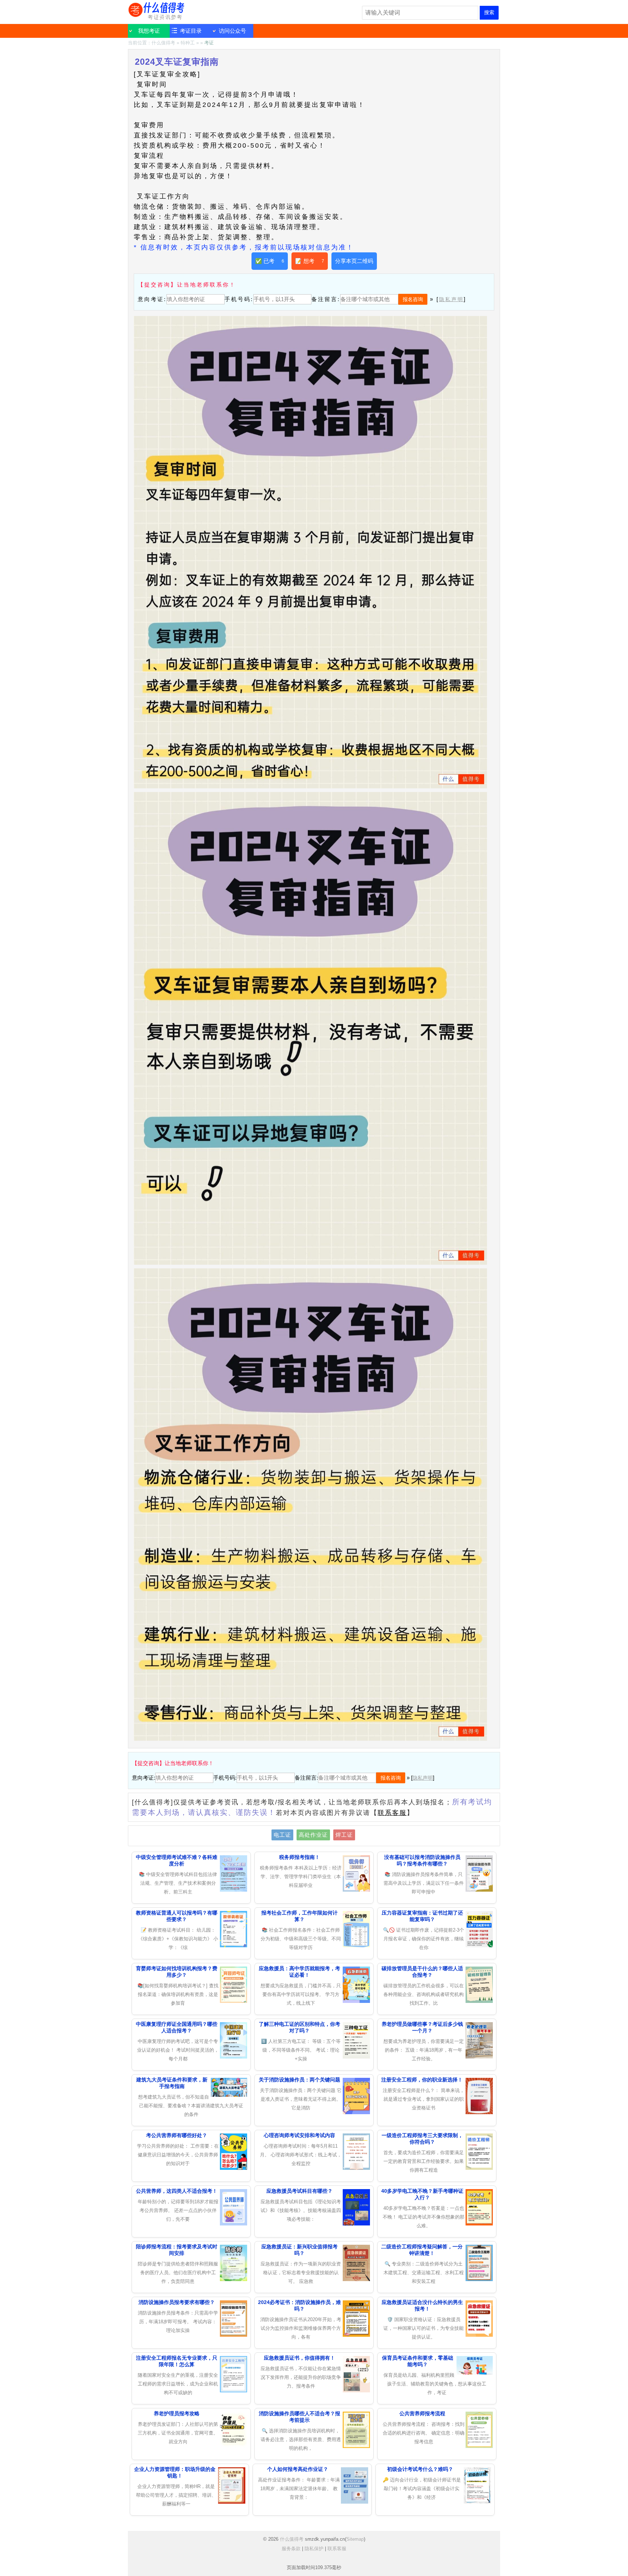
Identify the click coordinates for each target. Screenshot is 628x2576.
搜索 (489, 12)
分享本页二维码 (354, 261)
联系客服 (392, 1813)
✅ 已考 (270, 261)
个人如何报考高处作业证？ (298, 2469)
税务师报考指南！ (299, 1857)
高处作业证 (313, 1835)
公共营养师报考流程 (422, 2413)
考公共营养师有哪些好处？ (177, 2135)
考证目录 (191, 31)
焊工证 (344, 1835)
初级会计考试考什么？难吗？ (420, 2469)
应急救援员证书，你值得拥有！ (299, 2358)
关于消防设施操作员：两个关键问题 (299, 2080)
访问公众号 (232, 31)
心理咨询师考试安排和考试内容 (299, 2135)
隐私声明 (451, 299)
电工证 (282, 1835)
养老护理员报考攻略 (177, 2413)
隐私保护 (314, 2549)
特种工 (188, 43)
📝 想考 (310, 261)
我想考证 (149, 31)
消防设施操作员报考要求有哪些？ (177, 2302)
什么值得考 (157, 11)
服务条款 (291, 2549)
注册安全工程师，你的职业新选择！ (422, 2080)
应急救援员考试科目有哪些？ (299, 2191)
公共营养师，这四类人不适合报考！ (177, 2191)
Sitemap (355, 2539)
